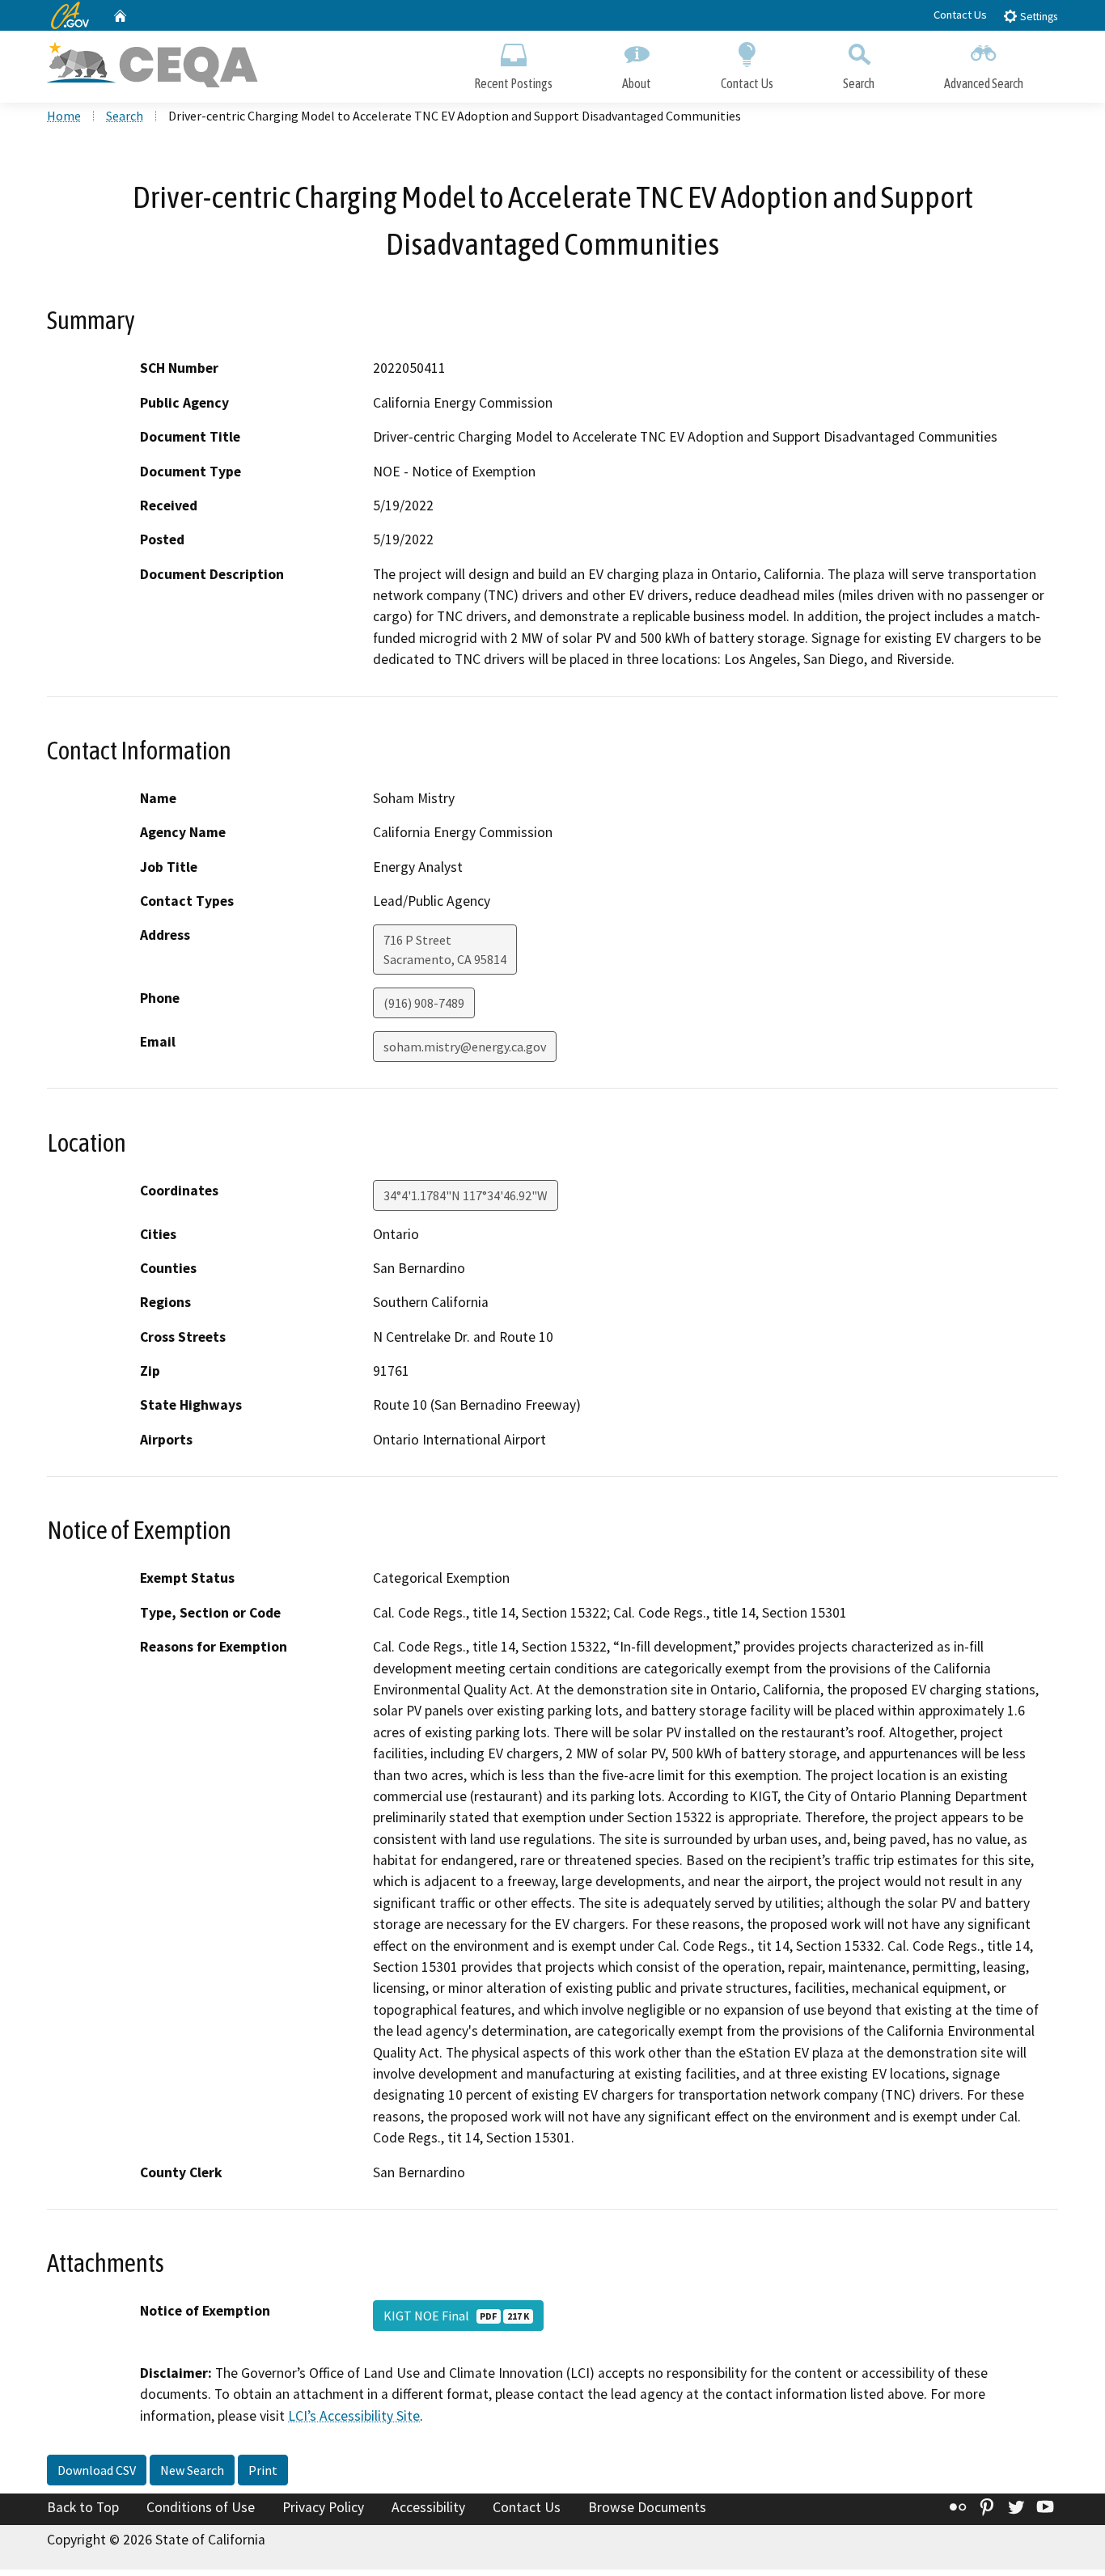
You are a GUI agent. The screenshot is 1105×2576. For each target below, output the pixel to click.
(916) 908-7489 (424, 1003)
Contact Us (960, 15)
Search (859, 83)
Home (64, 116)
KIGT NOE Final (456, 2316)
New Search (192, 2470)
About (637, 83)
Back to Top (83, 2507)
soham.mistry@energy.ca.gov (465, 1047)
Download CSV (97, 2470)
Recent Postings (513, 83)
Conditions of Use (201, 2507)
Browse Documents (647, 2507)
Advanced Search (984, 83)
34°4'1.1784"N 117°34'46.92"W (466, 1195)
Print (263, 2470)
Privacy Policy (323, 2507)
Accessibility (428, 2507)
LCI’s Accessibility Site (354, 2416)
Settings (1037, 17)
